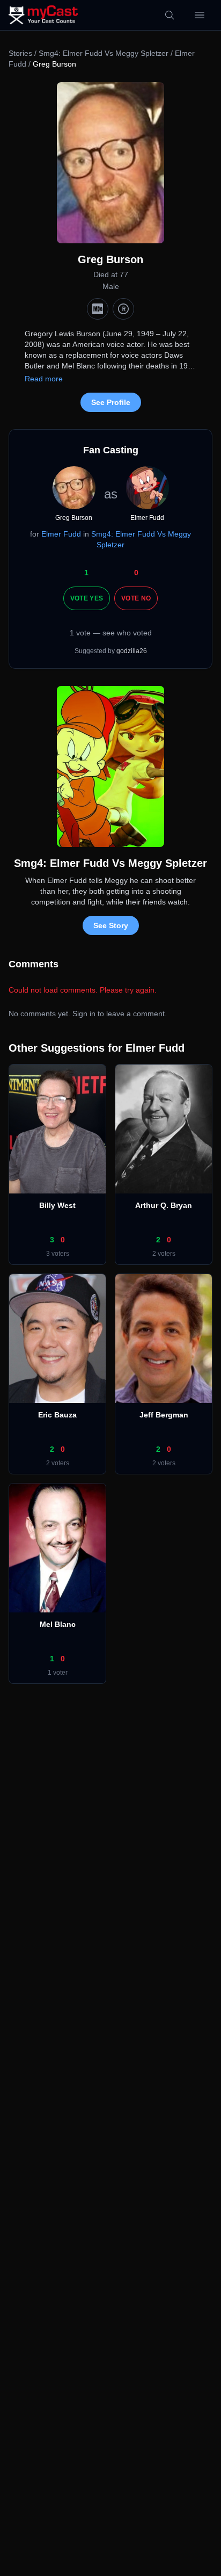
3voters (58, 1254)
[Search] (170, 15)
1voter (58, 1673)
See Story (111, 925)
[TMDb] (123, 309)
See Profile (111, 402)
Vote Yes (87, 598)
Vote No (136, 598)
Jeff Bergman (164, 1415)
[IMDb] (98, 309)
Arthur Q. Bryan (164, 1205)
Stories (20, 53)
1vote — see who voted (111, 633)
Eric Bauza (57, 1415)
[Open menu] (200, 15)
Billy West (57, 1205)
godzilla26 (132, 651)
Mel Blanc (58, 1624)
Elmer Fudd (61, 534)
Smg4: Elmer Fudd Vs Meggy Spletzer (104, 53)
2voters (164, 1254)
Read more (44, 379)
